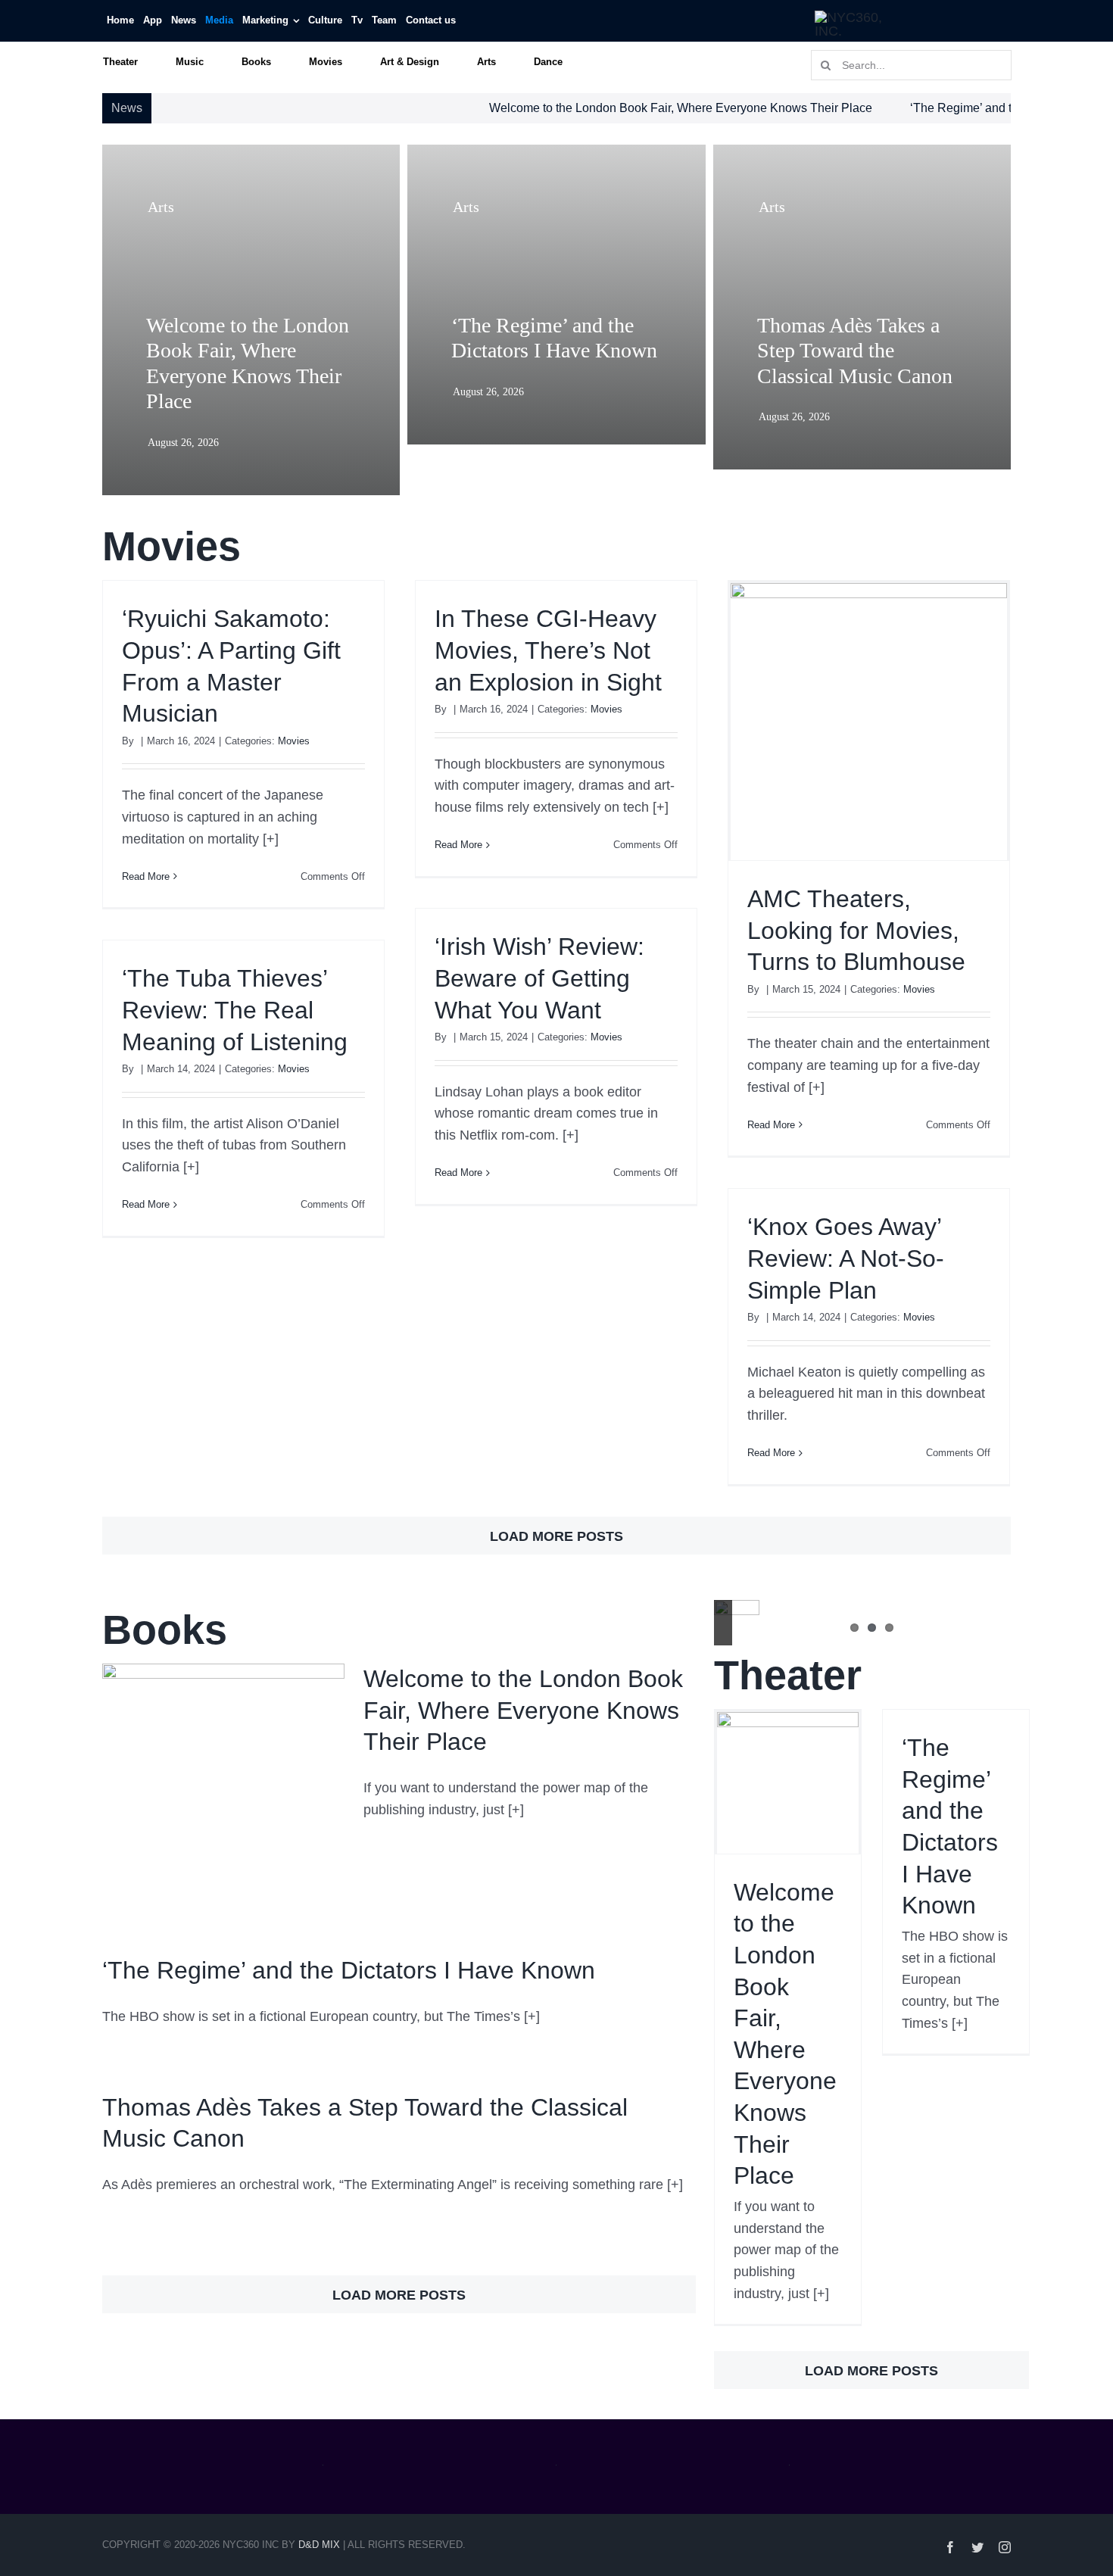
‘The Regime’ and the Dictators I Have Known (947, 108)
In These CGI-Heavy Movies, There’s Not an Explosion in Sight (548, 650)
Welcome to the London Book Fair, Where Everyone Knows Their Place (595, 108)
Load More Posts (556, 1536)
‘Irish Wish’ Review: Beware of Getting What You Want (539, 978)
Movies (294, 741)
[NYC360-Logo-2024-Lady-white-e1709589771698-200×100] (853, 17)
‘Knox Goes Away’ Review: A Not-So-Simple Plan (846, 1258)
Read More (146, 876)
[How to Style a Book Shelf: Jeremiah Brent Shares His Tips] (737, 1623)
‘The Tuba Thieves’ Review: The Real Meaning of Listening (235, 1010)
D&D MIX (319, 2545)
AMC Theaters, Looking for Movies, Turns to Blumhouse (856, 930)
